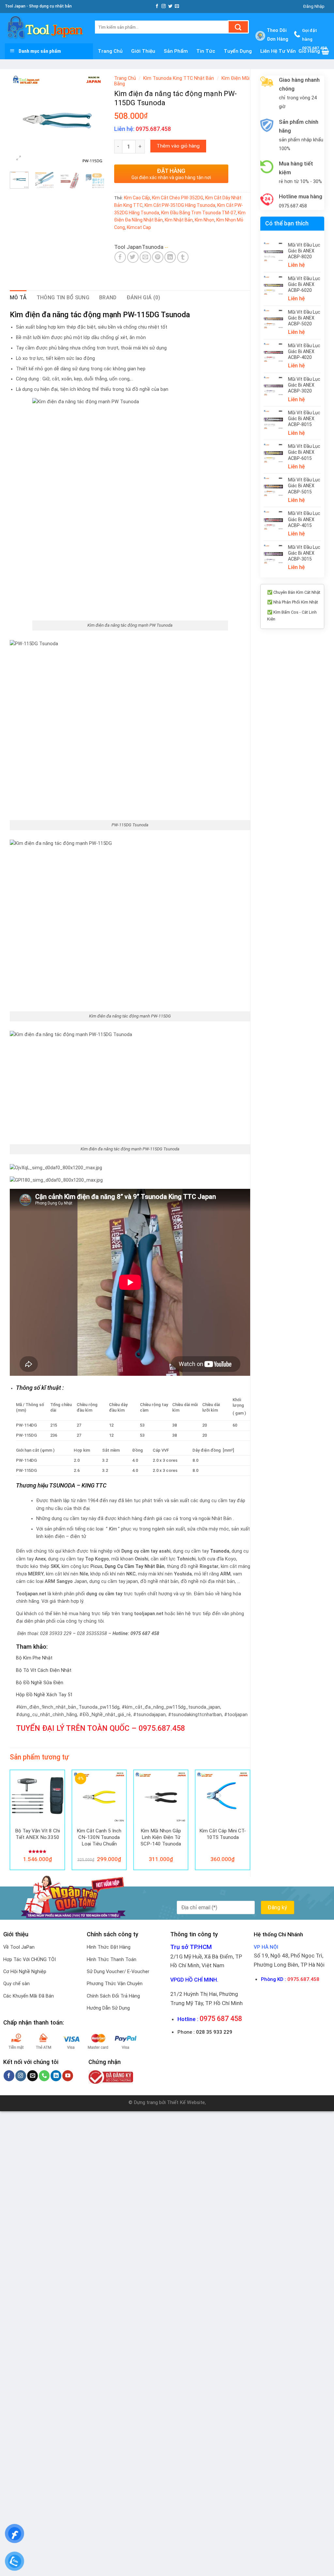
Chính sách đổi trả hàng (113, 1996)
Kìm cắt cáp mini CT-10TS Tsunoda (223, 1834)
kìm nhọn (205, 220)
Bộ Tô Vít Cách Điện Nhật (44, 1670)
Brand (108, 298)
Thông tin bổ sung (63, 298)
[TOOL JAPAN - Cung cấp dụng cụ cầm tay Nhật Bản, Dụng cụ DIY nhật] (45, 28)
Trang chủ (125, 78)
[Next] (94, 120)
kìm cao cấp (137, 198)
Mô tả (18, 298)
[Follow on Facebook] (157, 6)
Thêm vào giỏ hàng (178, 146)
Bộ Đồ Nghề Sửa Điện (40, 1683)
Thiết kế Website (186, 2102)
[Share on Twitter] (133, 257)
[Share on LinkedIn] (170, 257)
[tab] (18, 298)
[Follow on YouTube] (68, 2076)
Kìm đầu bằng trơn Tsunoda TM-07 (198, 213)
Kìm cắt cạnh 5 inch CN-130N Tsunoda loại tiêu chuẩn (99, 1837)
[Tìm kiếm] (238, 27)
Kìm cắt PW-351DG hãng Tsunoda (180, 205)
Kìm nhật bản (179, 220)
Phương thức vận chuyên (115, 1984)
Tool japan (128, 247)
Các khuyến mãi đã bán (29, 1996)
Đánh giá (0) (144, 298)
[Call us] (44, 2076)
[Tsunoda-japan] (180, 247)
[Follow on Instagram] (164, 6)
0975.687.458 (162, 1728)
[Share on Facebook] (120, 257)
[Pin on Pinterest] (158, 257)
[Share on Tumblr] (183, 257)
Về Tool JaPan (19, 1947)
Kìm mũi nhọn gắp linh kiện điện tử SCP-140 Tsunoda (161, 1837)
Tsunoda (153, 247)
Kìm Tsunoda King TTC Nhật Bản (179, 78)
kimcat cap (139, 227)
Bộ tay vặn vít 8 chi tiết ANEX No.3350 (38, 1834)
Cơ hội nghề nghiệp (25, 1972)
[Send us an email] (177, 6)
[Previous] (20, 120)
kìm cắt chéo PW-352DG (178, 198)
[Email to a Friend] (145, 257)
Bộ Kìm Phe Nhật (34, 1658)
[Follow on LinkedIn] (56, 2076)
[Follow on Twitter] (170, 6)
